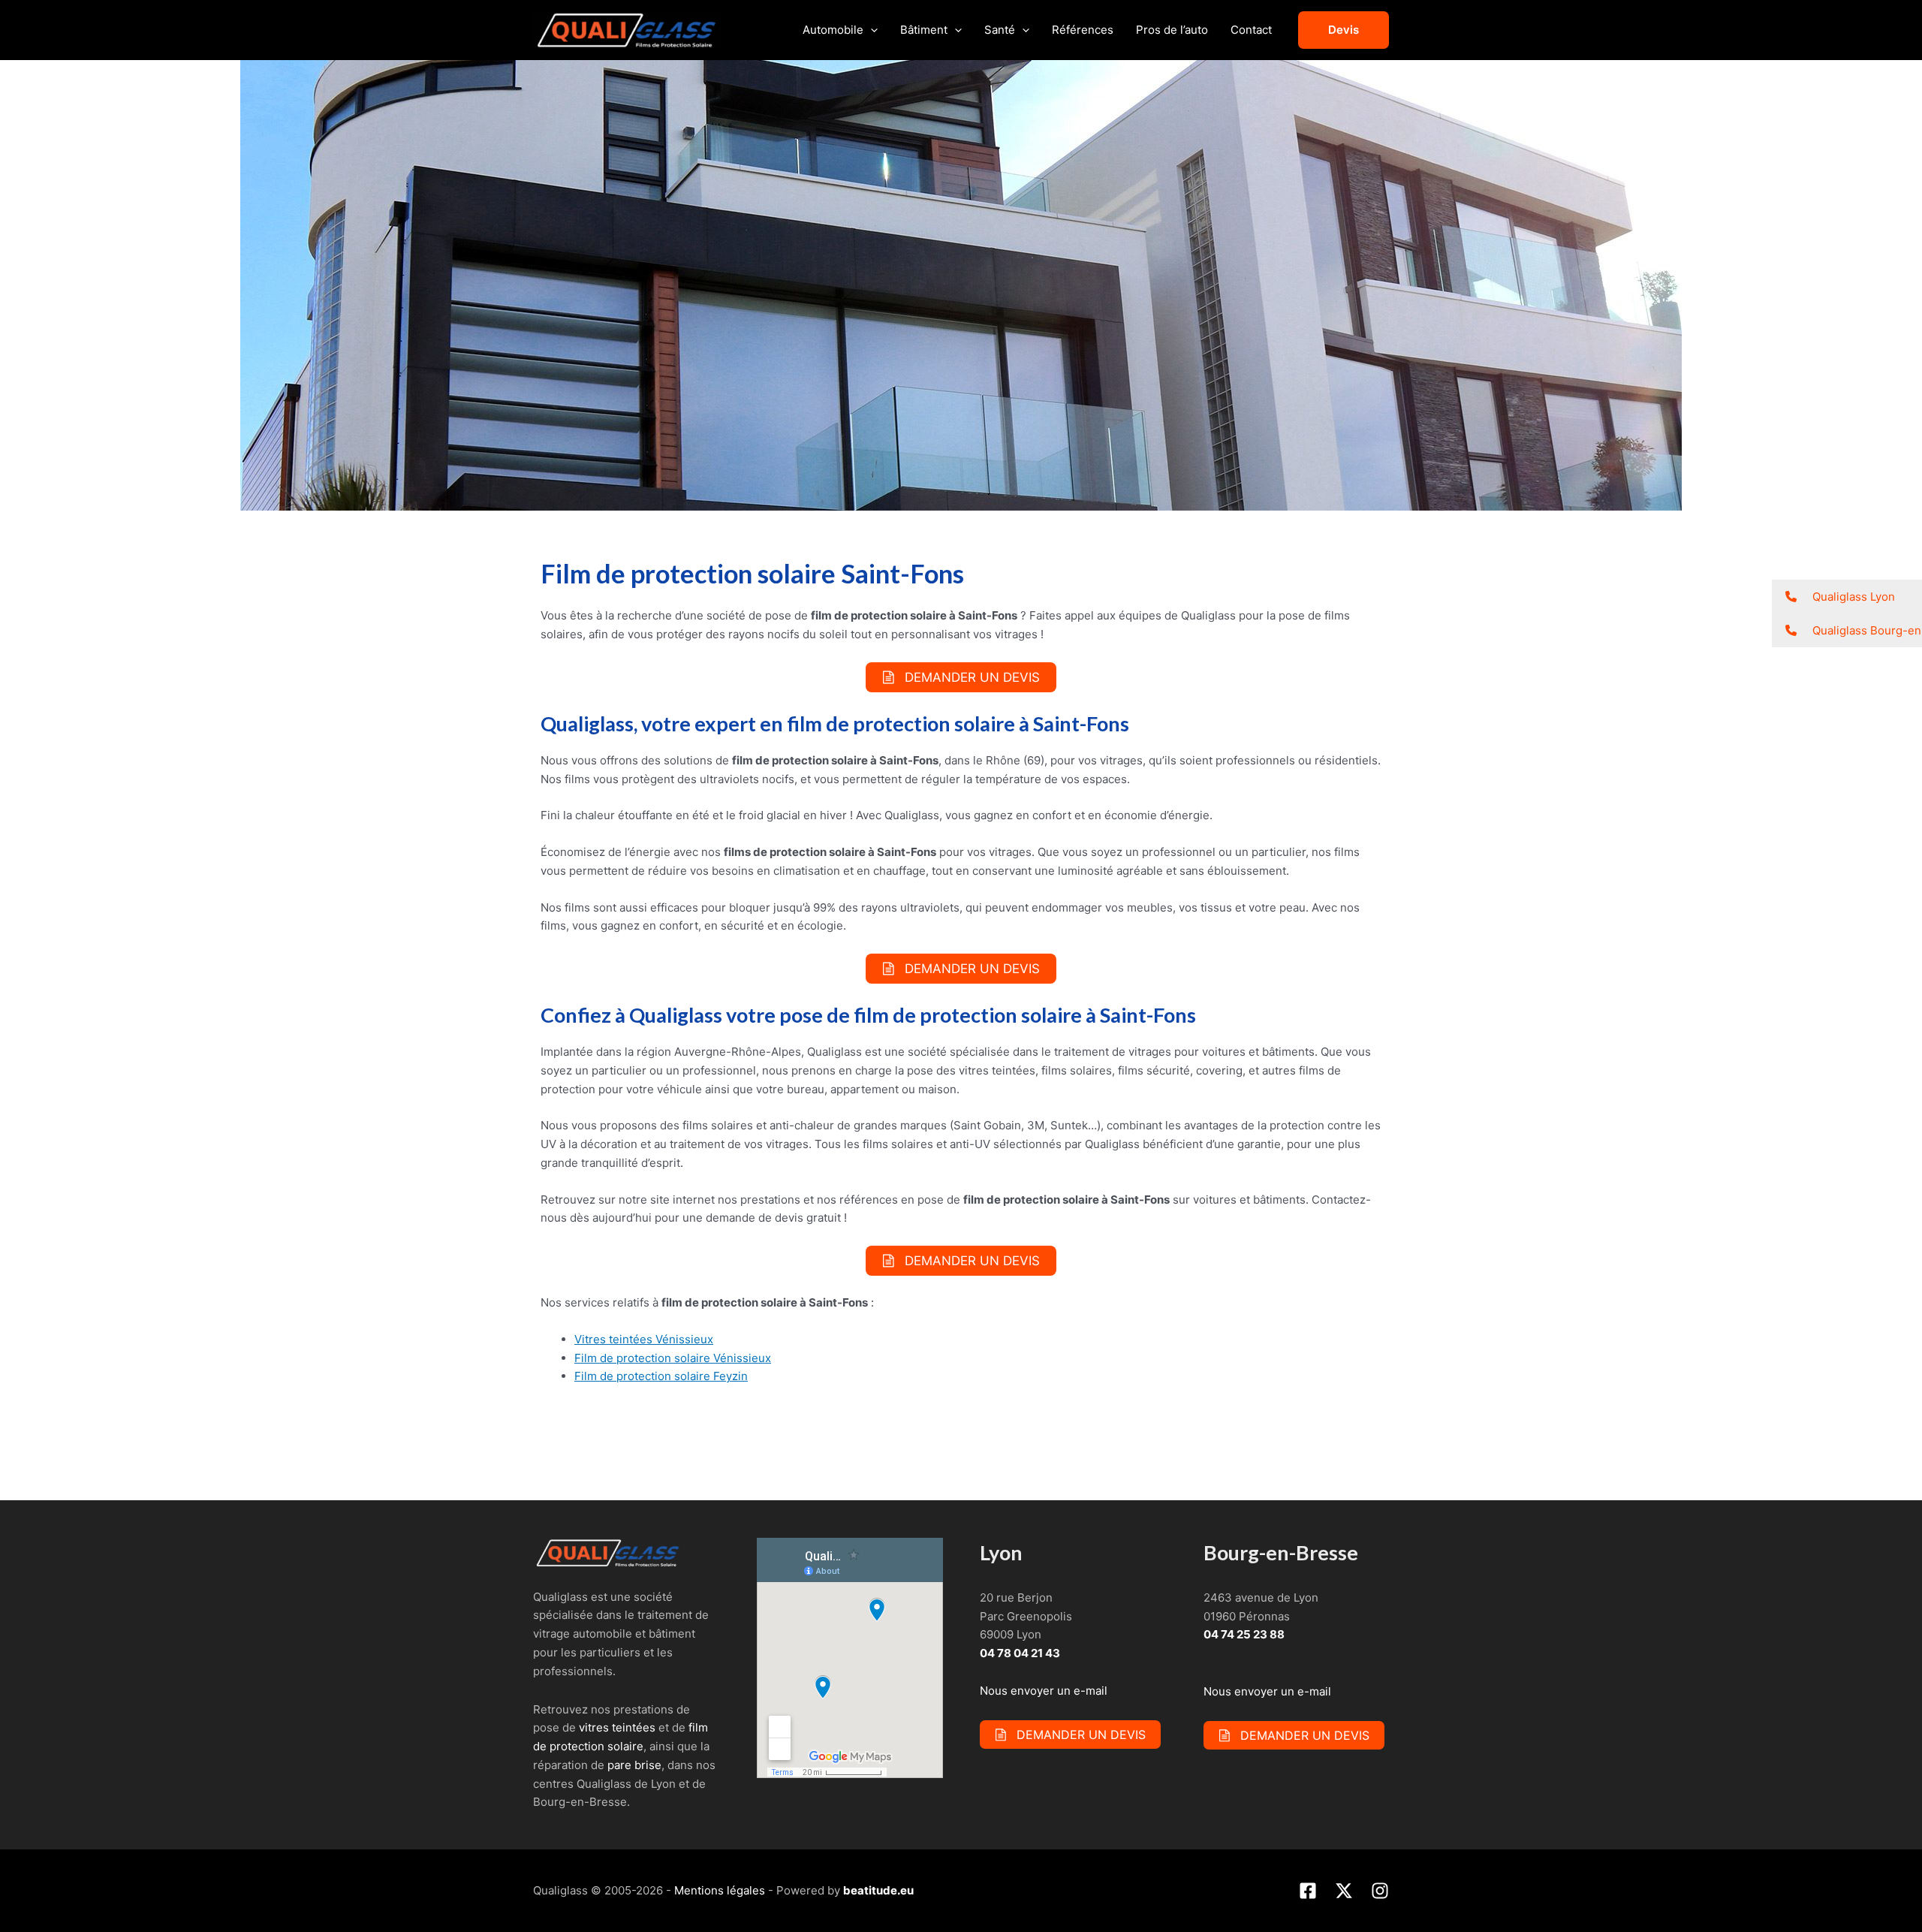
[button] (1847, 597)
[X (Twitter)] (1344, 1891)
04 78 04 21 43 (1020, 1653)
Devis (1344, 30)
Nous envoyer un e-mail (1044, 1691)
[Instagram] (1380, 1891)
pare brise (634, 1765)
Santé (1000, 30)
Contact (1251, 30)
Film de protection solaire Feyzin (661, 1376)
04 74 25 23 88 (1244, 1634)
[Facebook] (1308, 1891)
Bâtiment (924, 30)
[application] (871, 30)
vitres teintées (617, 1727)
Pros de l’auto (1172, 30)
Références (1083, 30)
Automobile (833, 30)
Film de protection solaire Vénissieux (673, 1358)
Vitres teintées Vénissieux (644, 1339)
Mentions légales (720, 1890)
